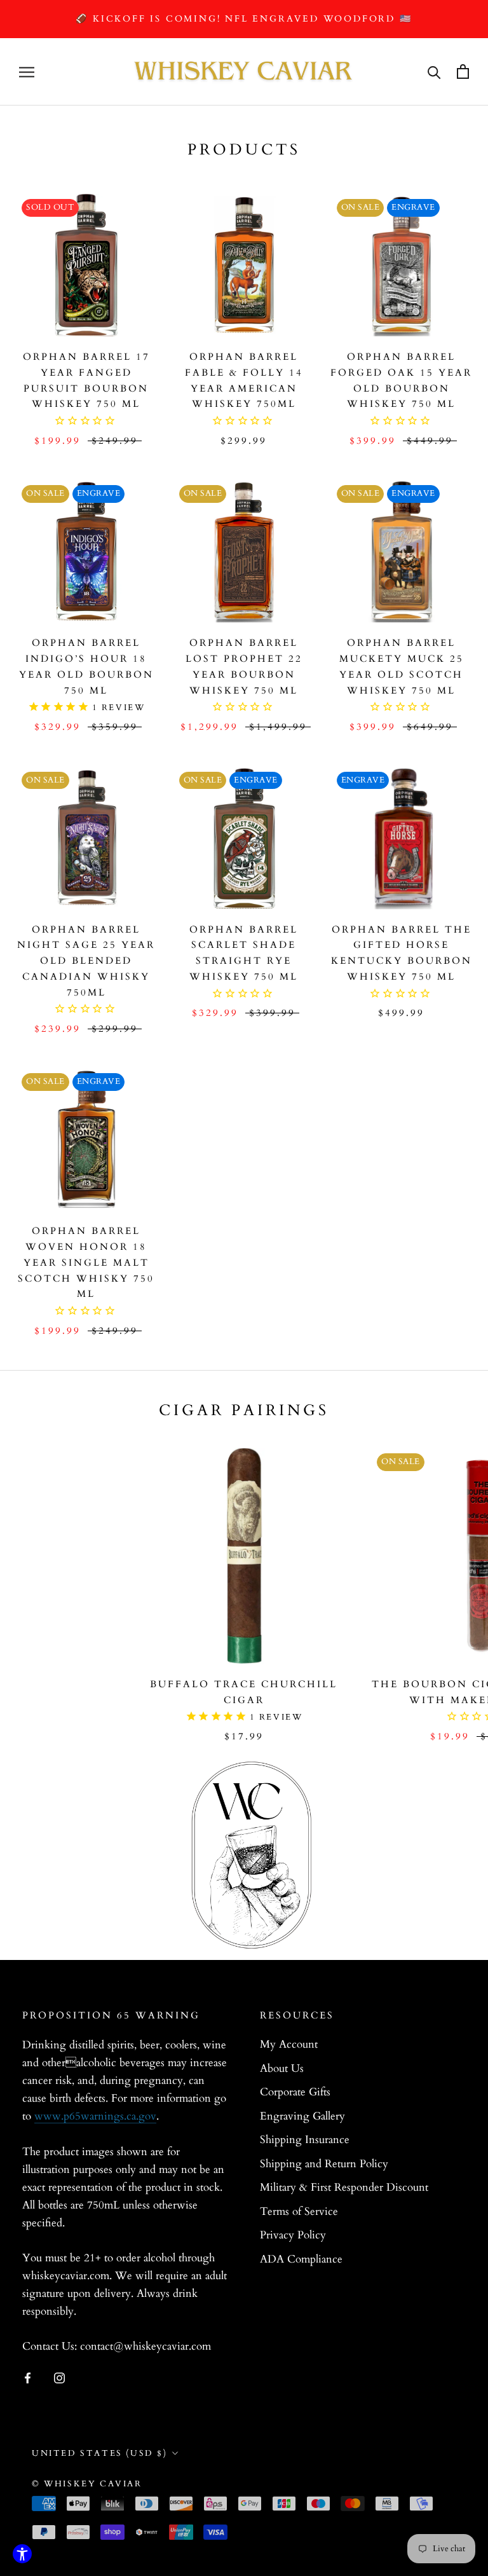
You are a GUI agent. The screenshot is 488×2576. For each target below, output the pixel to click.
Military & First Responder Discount (344, 2187)
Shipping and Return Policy (324, 2164)
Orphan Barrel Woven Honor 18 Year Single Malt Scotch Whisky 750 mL (86, 1262)
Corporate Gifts (295, 2092)
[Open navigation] (27, 72)
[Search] (434, 72)
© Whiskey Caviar (87, 2484)
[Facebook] (28, 2378)
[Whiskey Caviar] (244, 72)
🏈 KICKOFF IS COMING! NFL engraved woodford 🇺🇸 (244, 19)
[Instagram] (59, 2378)
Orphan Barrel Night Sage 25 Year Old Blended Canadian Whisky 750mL (86, 961)
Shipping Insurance (305, 2140)
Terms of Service (299, 2211)
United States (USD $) (100, 2453)
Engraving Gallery (302, 2116)
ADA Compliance (301, 2259)
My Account (289, 2044)
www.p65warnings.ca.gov (95, 2116)
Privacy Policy (293, 2235)
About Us (282, 2068)
